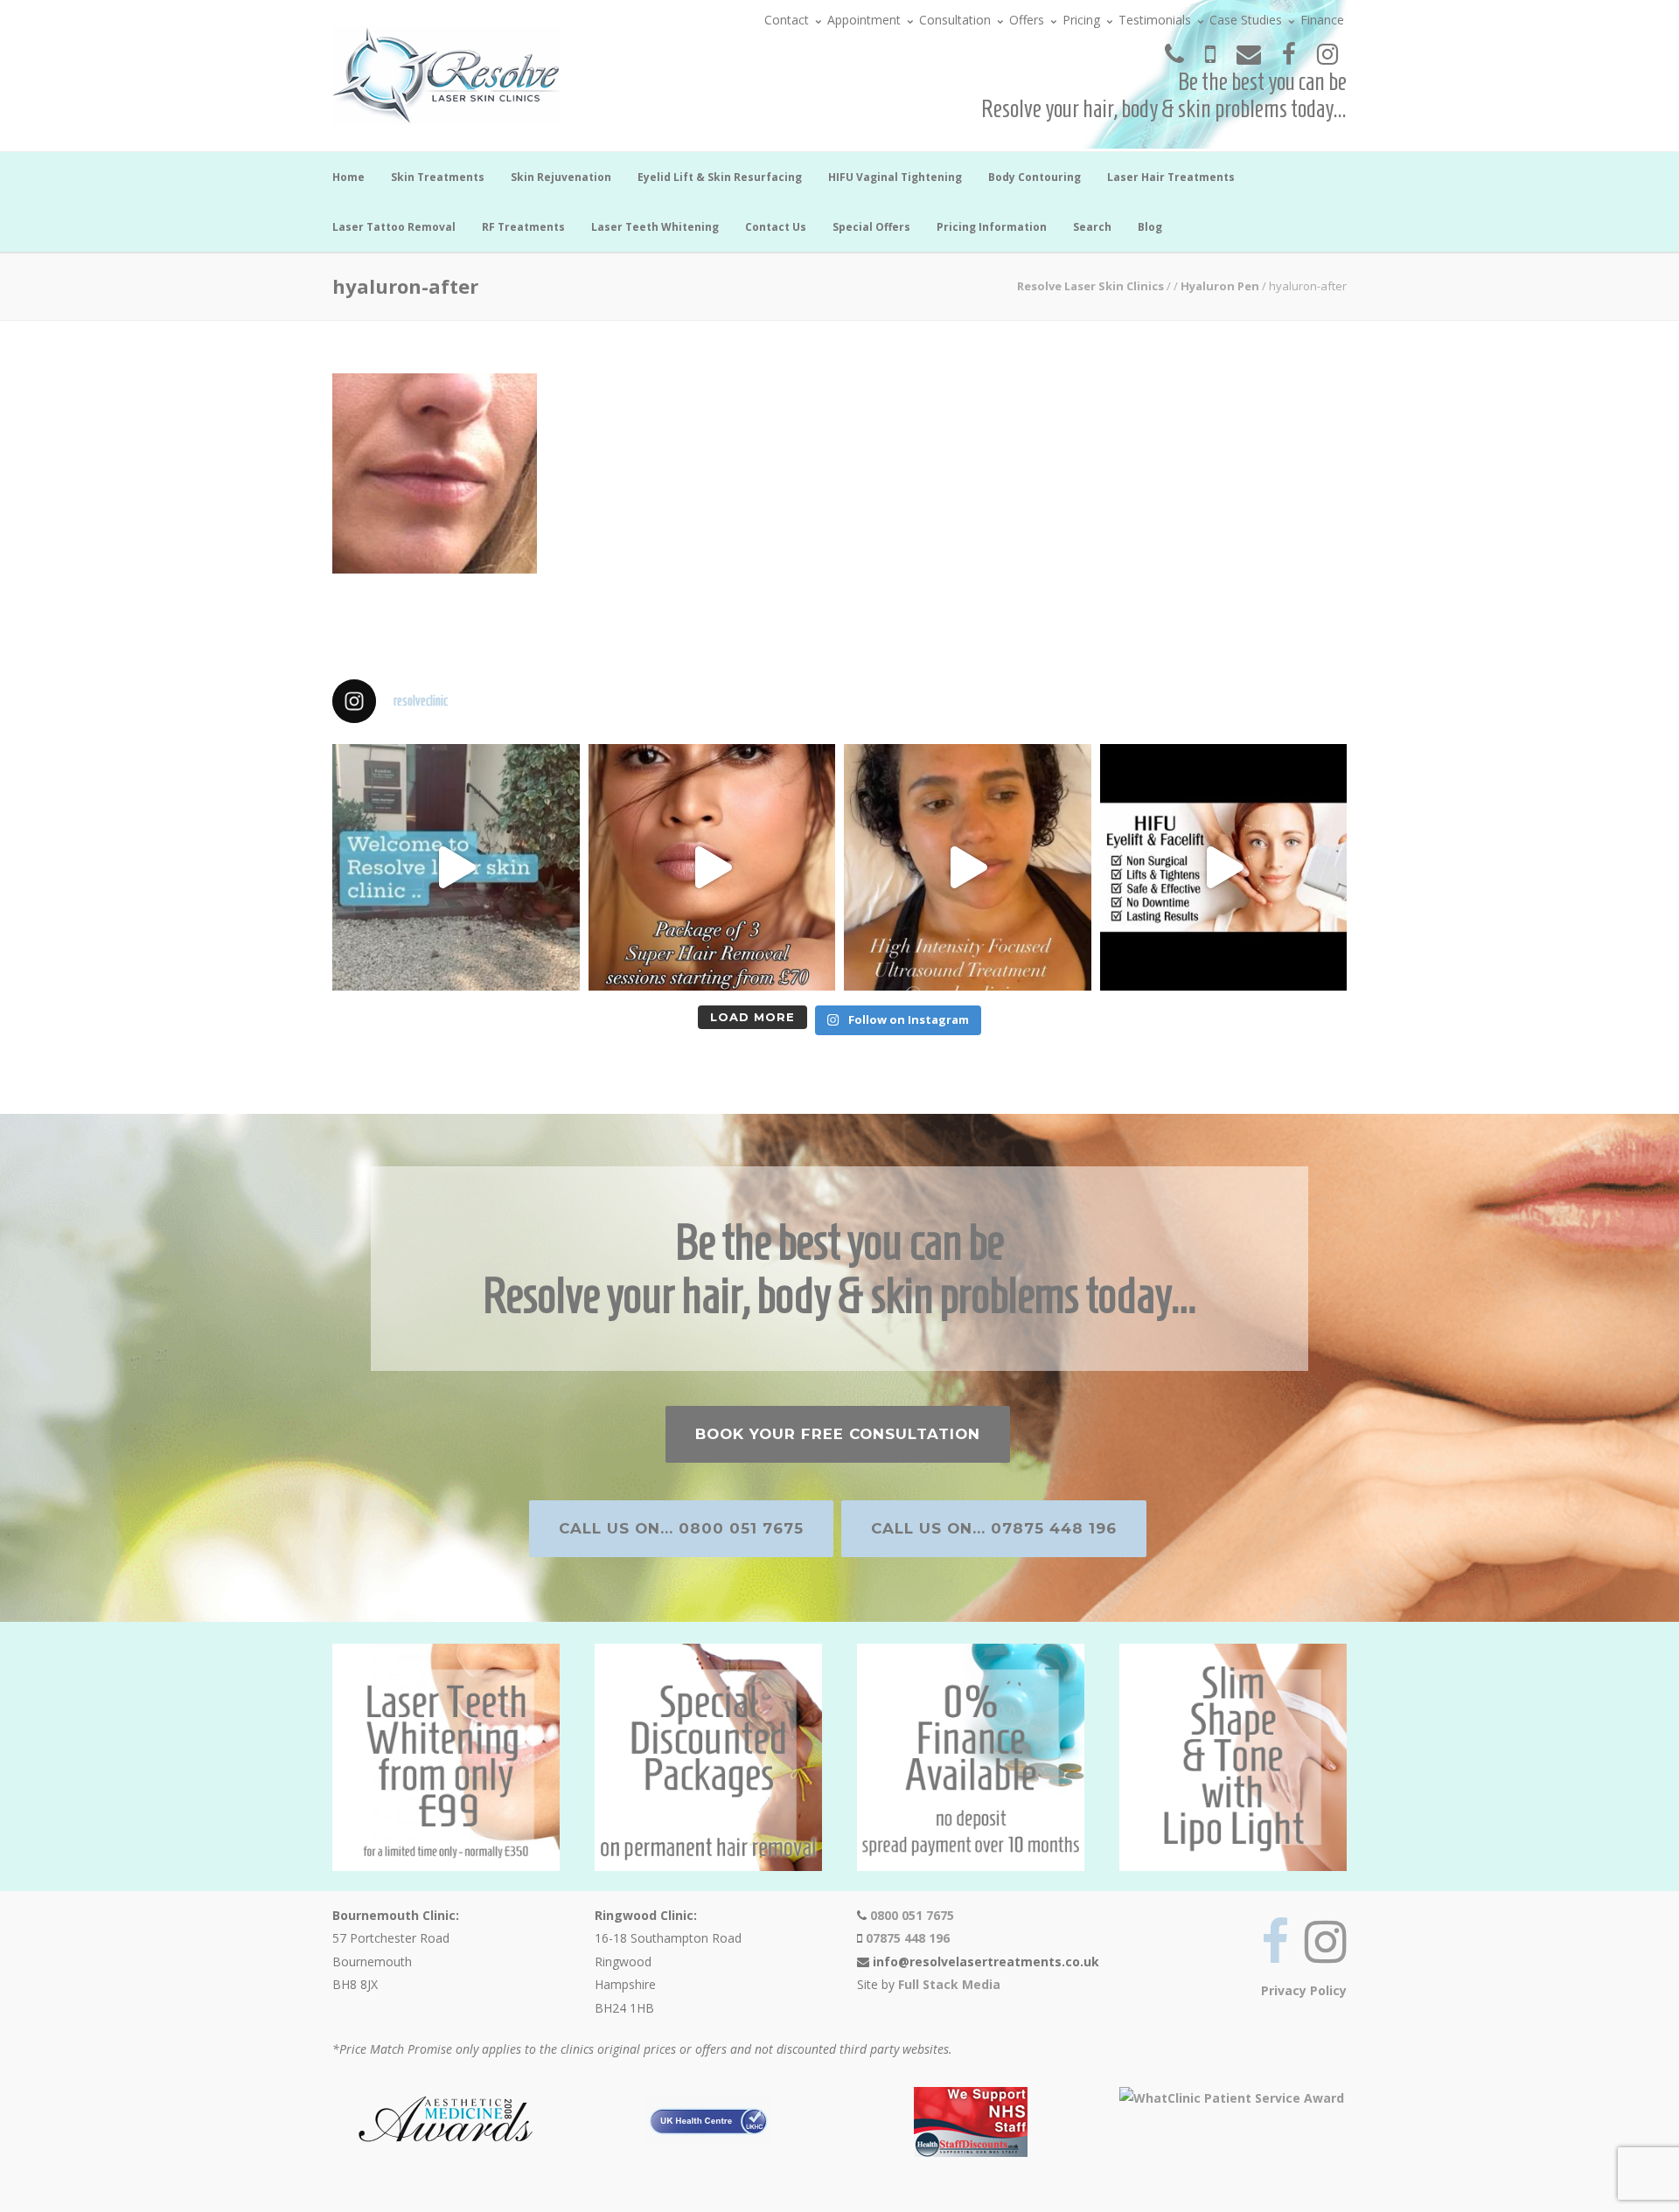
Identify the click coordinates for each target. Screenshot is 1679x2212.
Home (348, 177)
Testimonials (1155, 20)
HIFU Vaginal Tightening (895, 177)
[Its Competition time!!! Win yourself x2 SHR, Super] (1224, 868)
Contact (787, 20)
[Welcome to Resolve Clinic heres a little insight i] (456, 868)
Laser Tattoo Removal (394, 227)
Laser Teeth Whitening (655, 227)
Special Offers (871, 227)
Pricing (1081, 20)
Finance (1322, 20)
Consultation (955, 20)
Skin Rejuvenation (561, 177)
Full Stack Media (949, 1984)
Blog (1150, 227)
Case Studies (1246, 20)
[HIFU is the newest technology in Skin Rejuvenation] (968, 868)
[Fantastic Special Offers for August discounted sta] (712, 868)
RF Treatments (523, 227)
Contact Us (776, 227)
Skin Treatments (438, 177)
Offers (1027, 20)
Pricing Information (992, 227)
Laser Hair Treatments (1171, 177)
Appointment (864, 20)
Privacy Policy (1304, 1990)
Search (1092, 227)
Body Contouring (1035, 177)
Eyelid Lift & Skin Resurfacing (720, 177)
